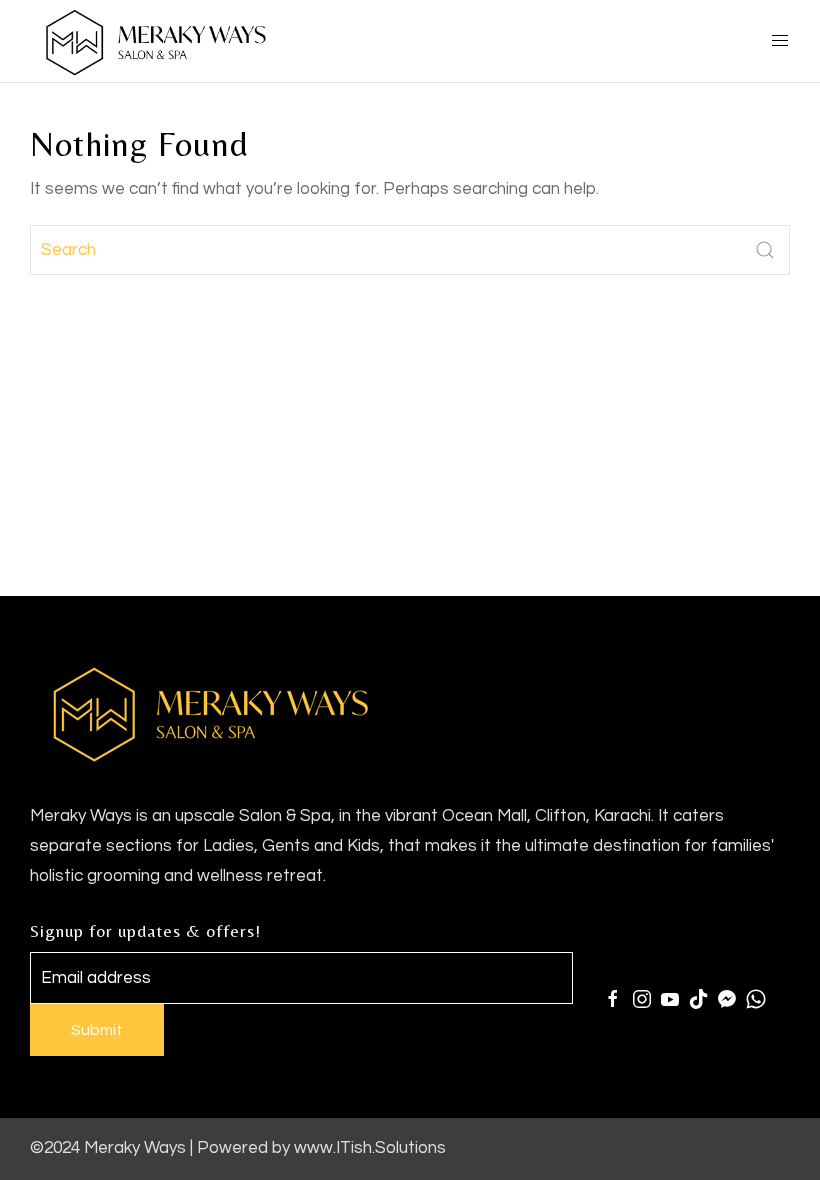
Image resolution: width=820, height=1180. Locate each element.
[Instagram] (642, 999)
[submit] (765, 250)
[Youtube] (670, 999)
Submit (97, 1030)
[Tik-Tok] (699, 999)
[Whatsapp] (756, 999)
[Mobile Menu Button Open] (780, 41)
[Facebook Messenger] (727, 999)
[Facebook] (613, 999)
